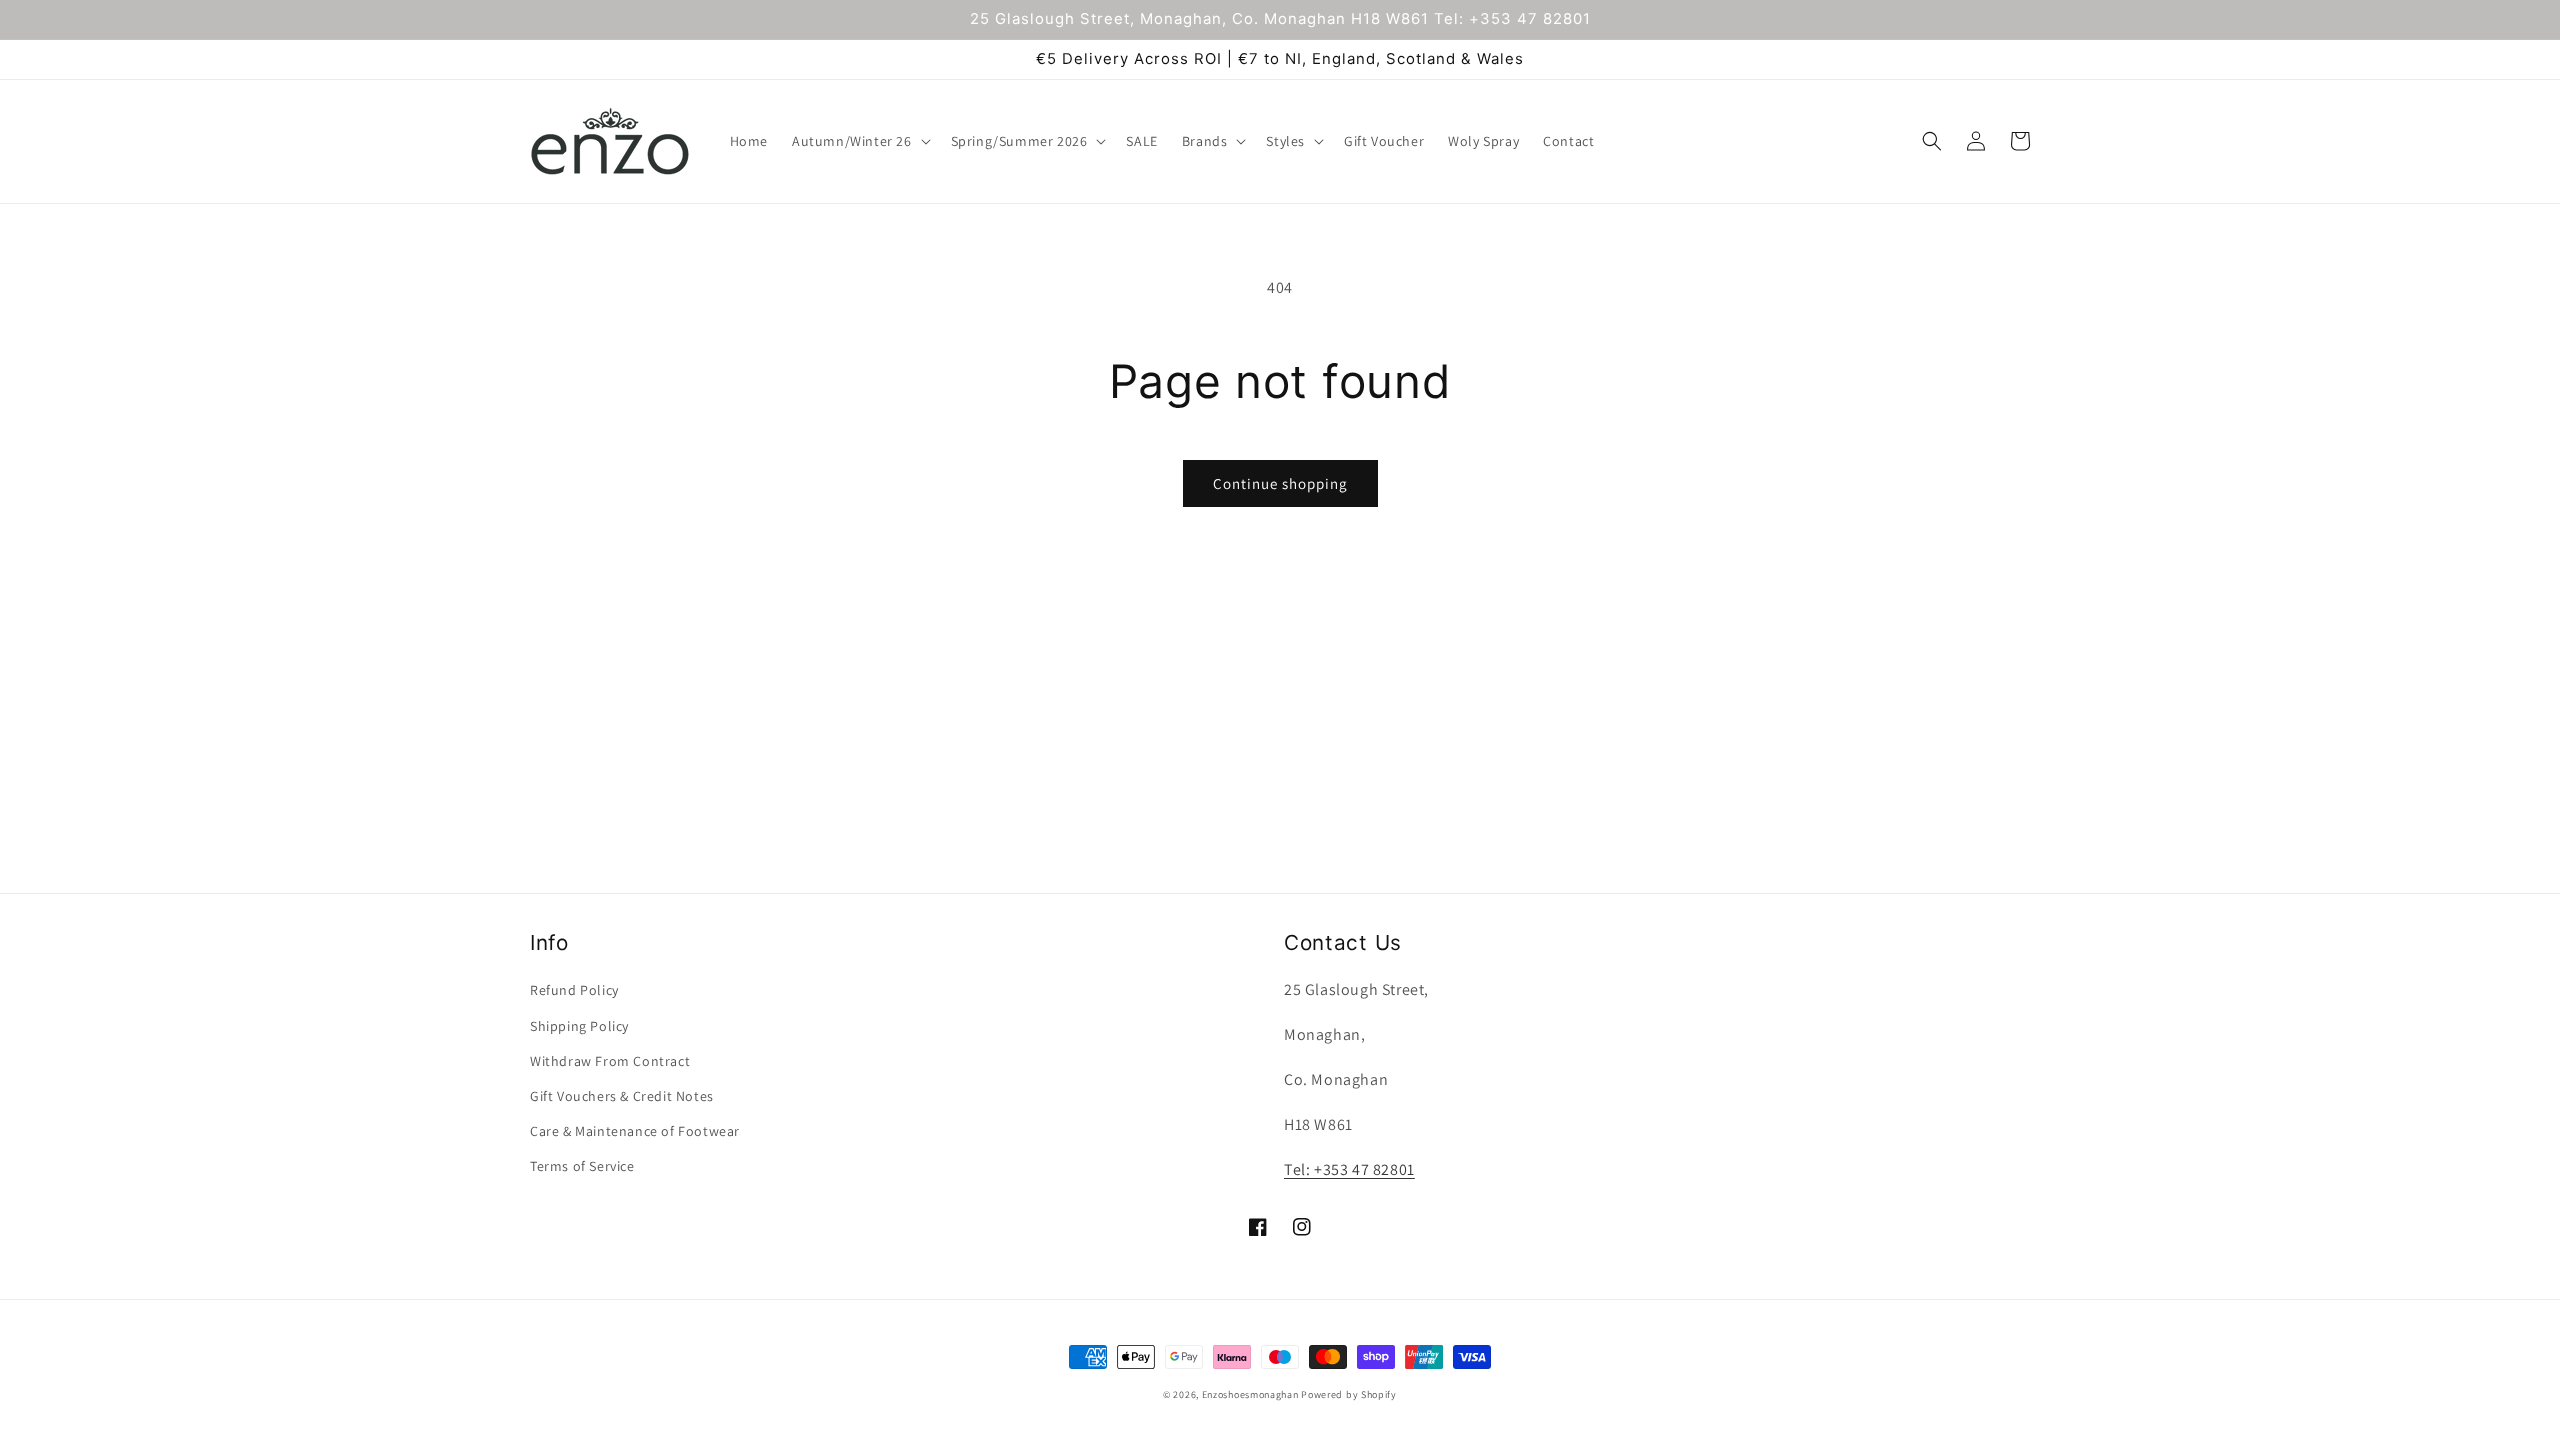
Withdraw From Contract (610, 1061)
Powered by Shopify (1349, 1394)
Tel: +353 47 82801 (1349, 1169)
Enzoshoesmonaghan (1250, 1394)
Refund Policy (574, 990)
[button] (859, 141)
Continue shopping (1280, 483)
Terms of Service (582, 1166)
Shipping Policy (579, 1026)
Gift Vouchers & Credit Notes (622, 1096)
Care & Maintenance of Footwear (635, 1131)
